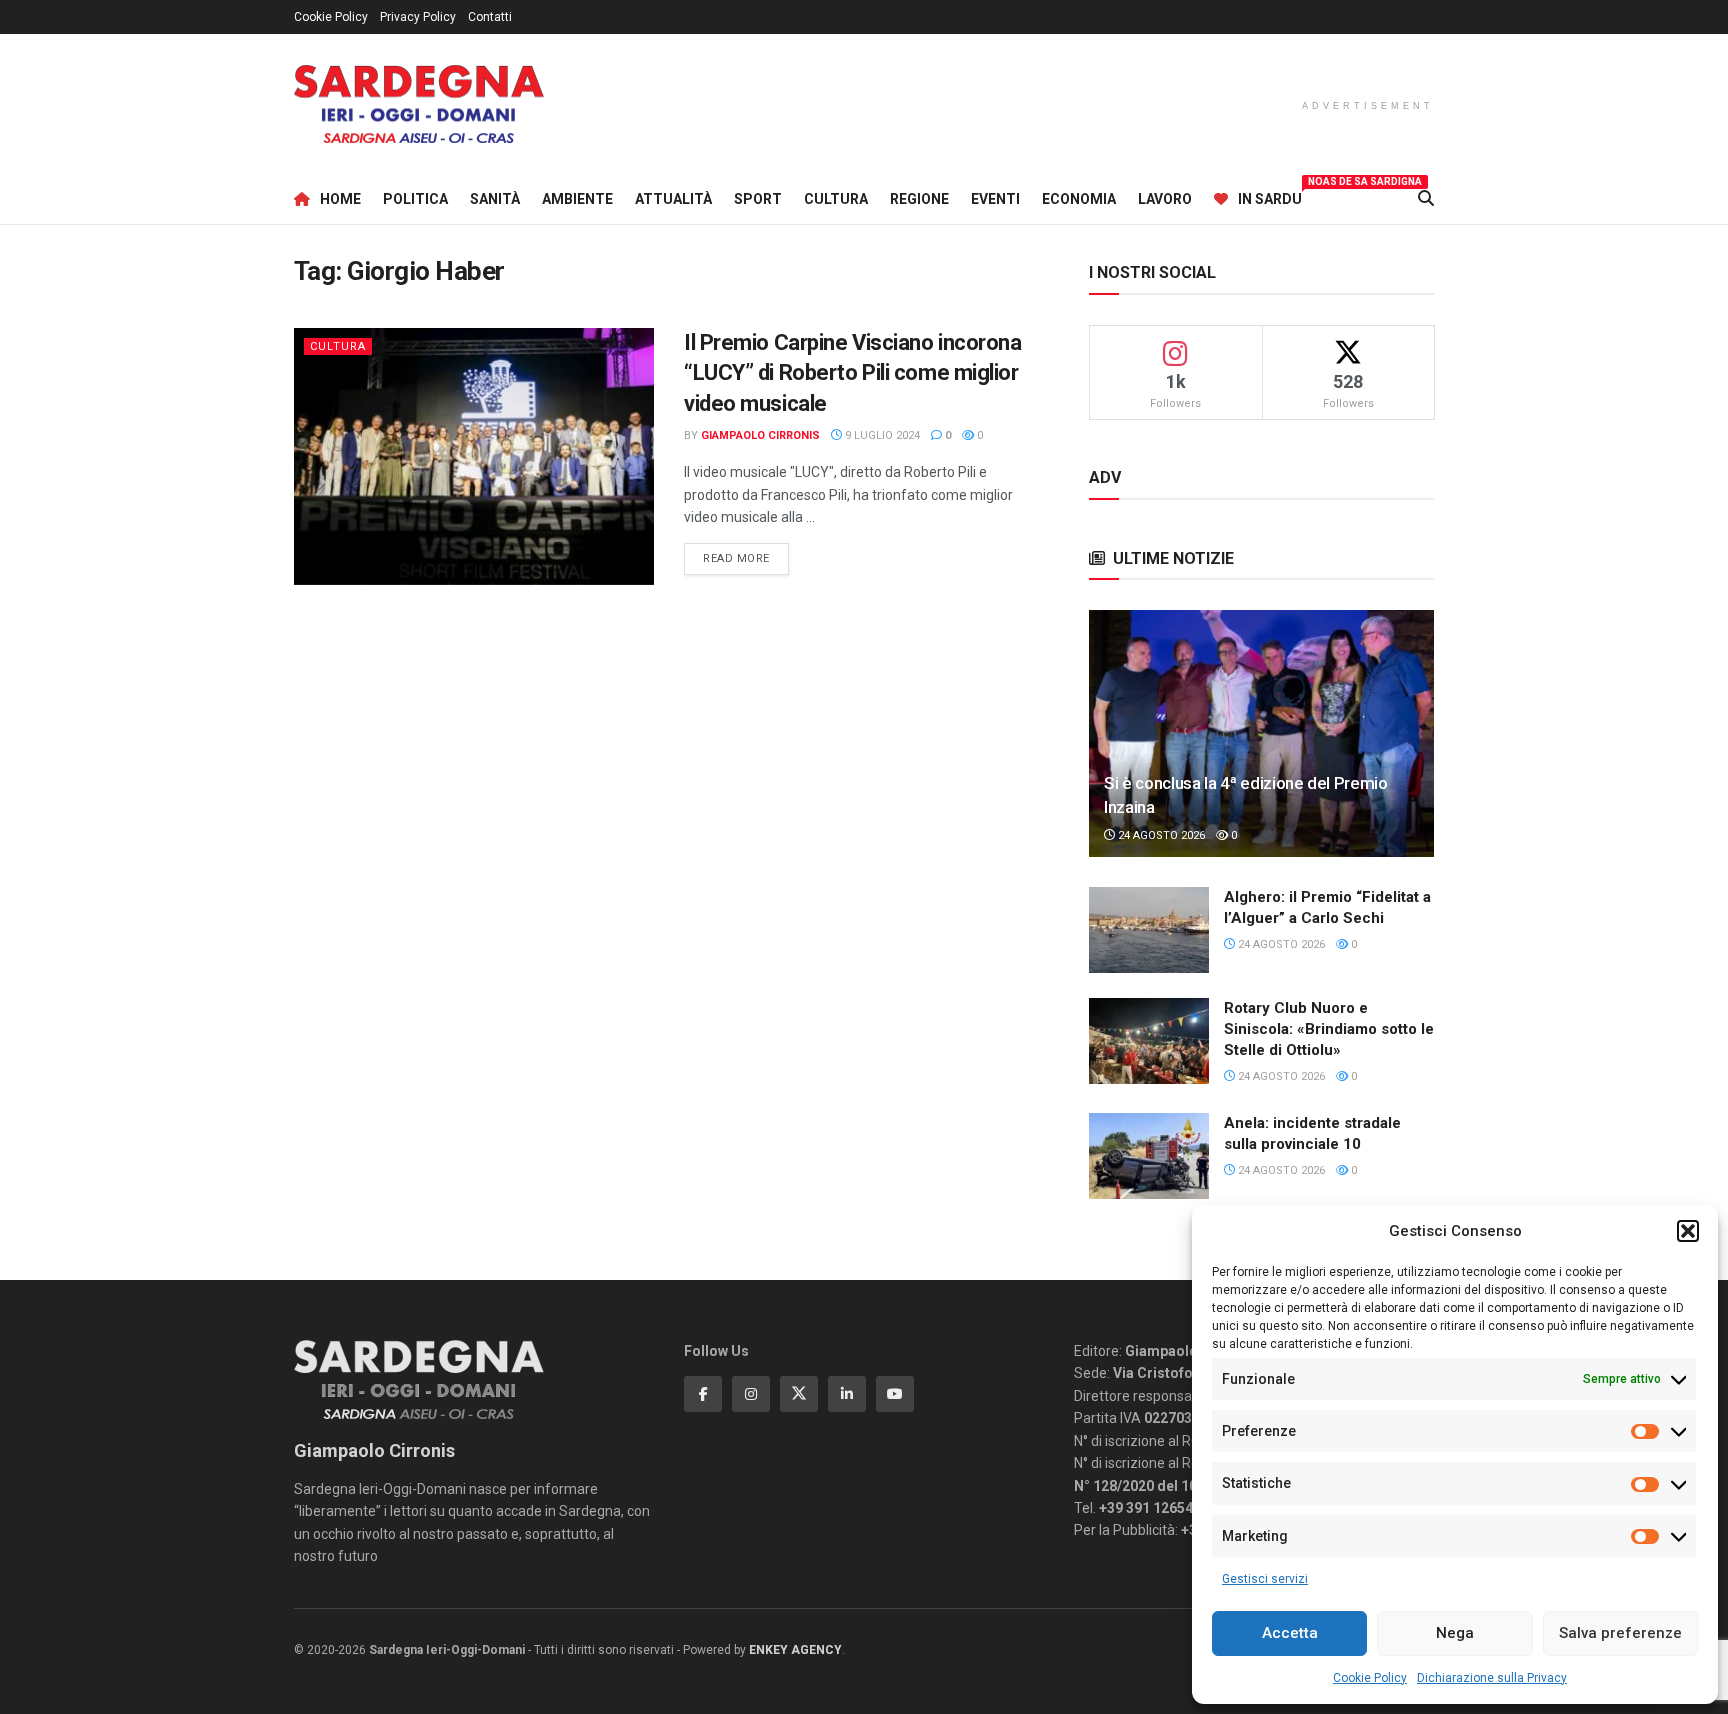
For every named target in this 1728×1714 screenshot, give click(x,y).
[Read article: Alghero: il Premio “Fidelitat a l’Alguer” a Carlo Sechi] (1149, 930)
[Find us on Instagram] (751, 1394)
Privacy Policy (418, 17)
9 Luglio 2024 (881, 435)
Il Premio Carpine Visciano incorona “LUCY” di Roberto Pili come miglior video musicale (853, 373)
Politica (415, 199)
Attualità (673, 199)
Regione (919, 199)
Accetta (1290, 1633)
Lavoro (1165, 199)
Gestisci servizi (1265, 1579)
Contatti (490, 17)
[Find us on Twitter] (799, 1394)
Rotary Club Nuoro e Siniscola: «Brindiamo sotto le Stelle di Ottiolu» (1329, 1029)
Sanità (495, 199)
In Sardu (1270, 196)
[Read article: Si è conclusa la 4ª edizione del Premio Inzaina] (1261, 733)
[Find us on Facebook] (703, 1394)
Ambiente (577, 199)
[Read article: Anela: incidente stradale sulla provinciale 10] (1149, 1156)
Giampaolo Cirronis (760, 435)
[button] (1688, 1231)
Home (340, 199)
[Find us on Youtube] (895, 1394)
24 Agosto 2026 (1160, 835)
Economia (1079, 199)
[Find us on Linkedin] (847, 1394)
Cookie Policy (1370, 1678)
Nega (1455, 1633)
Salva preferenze (1620, 1633)
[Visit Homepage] (419, 104)
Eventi (995, 199)
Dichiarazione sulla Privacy (1492, 1678)
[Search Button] (1426, 199)
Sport (758, 199)
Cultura (836, 199)
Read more (746, 558)
